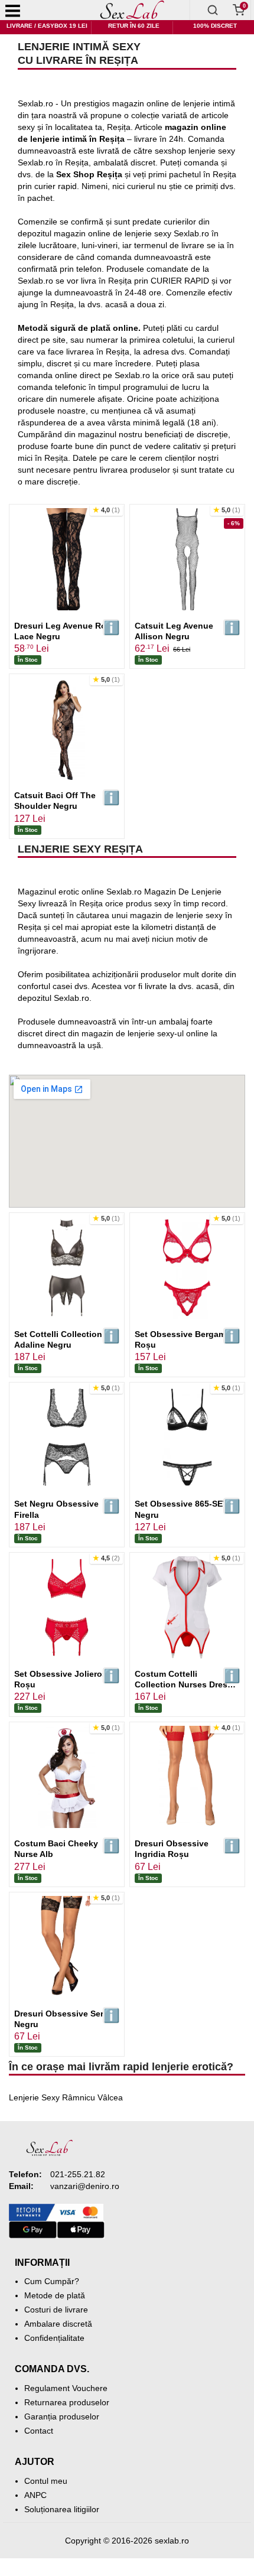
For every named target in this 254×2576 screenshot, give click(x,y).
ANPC (35, 2495)
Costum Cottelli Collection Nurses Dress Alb (183, 1684)
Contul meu (46, 2481)
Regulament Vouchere (66, 2388)
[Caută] (213, 10)
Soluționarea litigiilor (62, 2509)
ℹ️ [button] (111, 628)
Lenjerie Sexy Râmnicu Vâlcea (66, 2097)
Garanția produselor (62, 2416)
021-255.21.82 (78, 2174)
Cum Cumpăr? (52, 2281)
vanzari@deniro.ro (85, 2186)
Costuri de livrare (56, 2310)
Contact (39, 2431)
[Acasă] (133, 10)
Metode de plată (55, 2295)
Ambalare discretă (58, 2324)
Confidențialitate (54, 2338)
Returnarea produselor (67, 2402)
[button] (106, 510)
